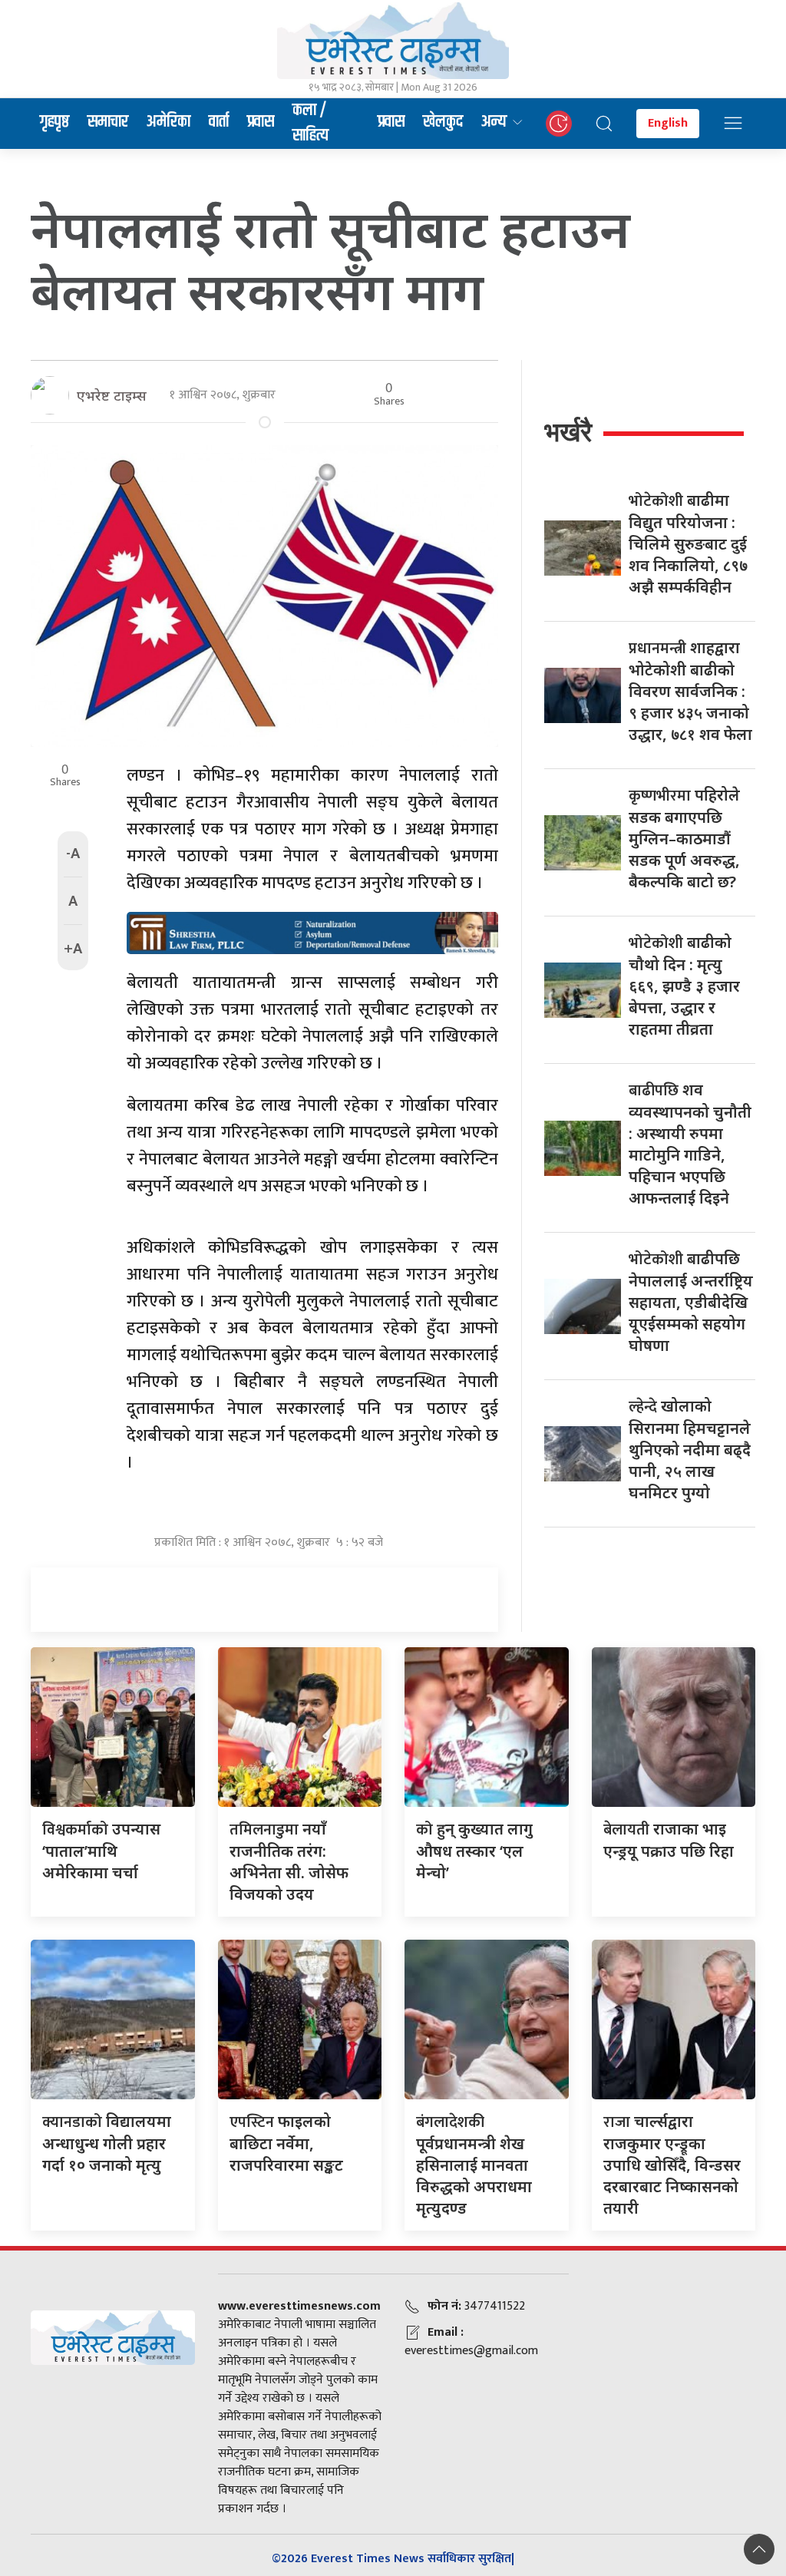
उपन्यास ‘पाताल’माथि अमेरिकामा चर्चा (101, 1851)
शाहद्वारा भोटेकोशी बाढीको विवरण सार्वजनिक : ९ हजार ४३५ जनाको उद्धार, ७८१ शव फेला (690, 691)
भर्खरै (568, 432)
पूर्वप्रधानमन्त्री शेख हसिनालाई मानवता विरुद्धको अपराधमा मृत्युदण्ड (474, 2165)
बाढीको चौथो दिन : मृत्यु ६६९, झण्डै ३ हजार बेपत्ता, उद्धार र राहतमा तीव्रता (684, 986)
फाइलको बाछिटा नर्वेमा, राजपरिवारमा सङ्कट (286, 2143)
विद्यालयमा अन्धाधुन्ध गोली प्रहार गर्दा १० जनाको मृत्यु (107, 2143)
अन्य (494, 122)
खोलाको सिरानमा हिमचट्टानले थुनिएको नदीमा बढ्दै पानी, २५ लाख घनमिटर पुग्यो (690, 1449)
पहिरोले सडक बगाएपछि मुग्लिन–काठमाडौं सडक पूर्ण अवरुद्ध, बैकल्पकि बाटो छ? (684, 838)
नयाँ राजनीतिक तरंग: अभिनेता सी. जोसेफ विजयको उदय (289, 1861)
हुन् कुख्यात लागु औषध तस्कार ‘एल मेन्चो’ (474, 1851)
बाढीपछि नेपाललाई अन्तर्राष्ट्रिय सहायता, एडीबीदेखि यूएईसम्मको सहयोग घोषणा (691, 1302)
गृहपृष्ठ (54, 122)
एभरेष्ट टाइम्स (112, 395)
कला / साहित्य (310, 124)
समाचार (108, 122)
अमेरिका (168, 122)
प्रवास (261, 122)
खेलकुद (443, 122)
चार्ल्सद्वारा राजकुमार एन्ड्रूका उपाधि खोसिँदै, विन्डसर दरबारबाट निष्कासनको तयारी (672, 2165)
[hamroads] (312, 932)
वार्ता (219, 122)
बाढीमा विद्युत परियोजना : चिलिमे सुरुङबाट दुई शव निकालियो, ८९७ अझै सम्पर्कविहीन (688, 543)
